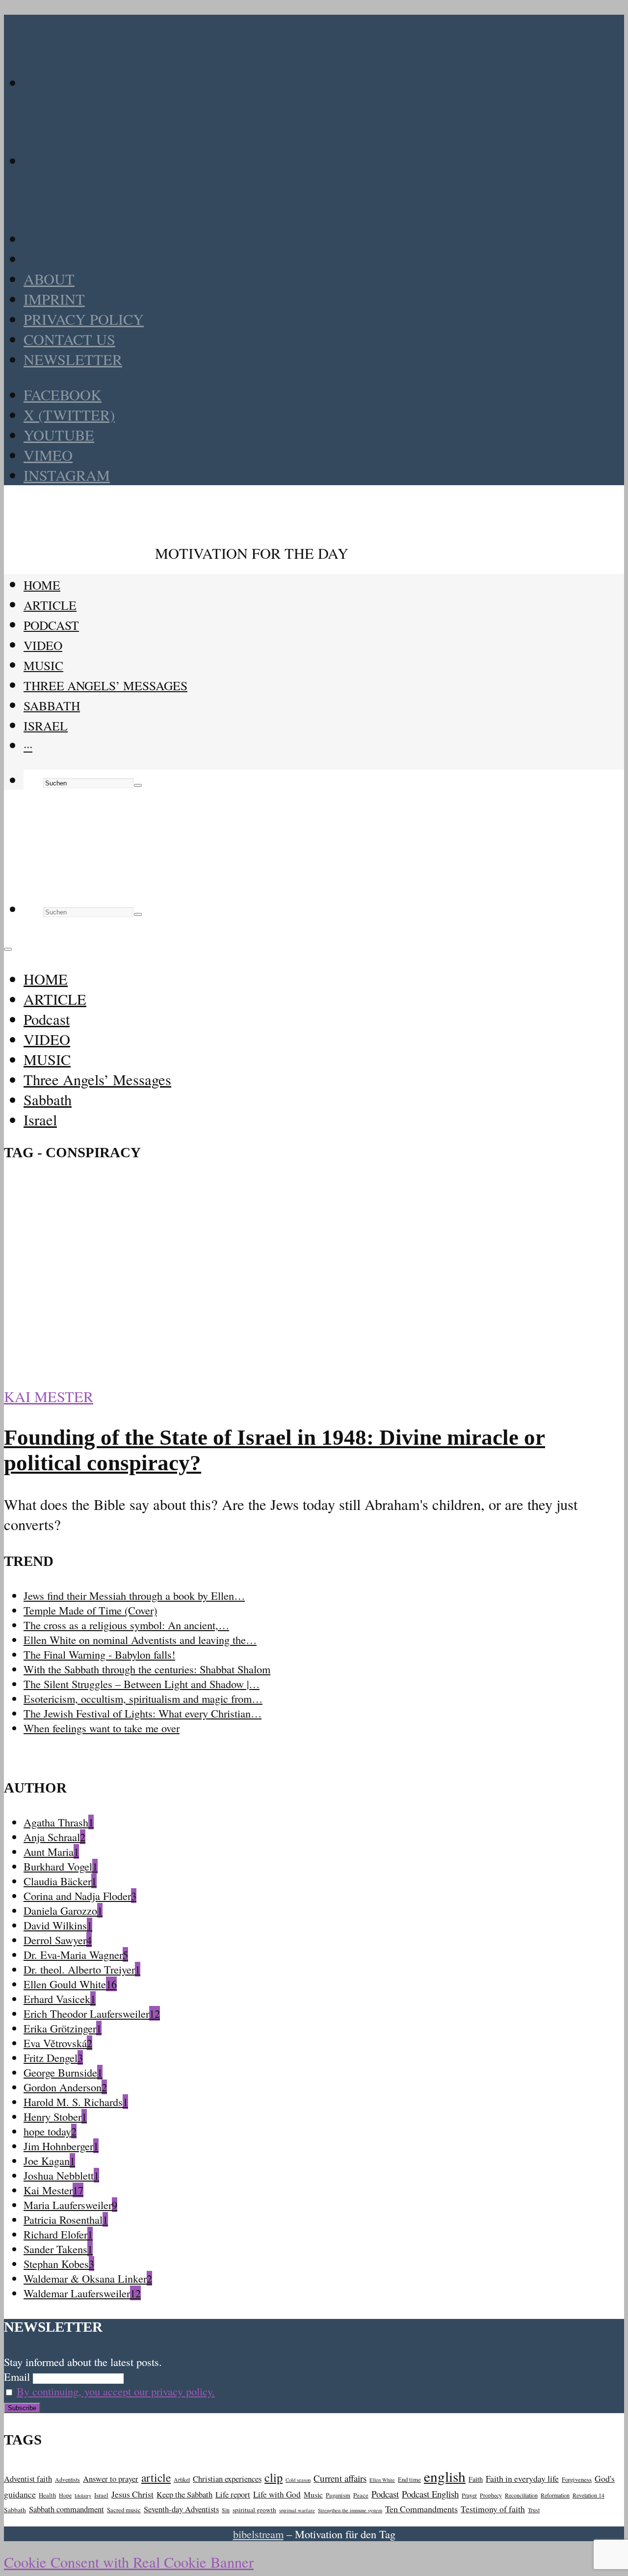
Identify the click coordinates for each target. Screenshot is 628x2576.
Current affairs (340, 2478)
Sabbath (52, 705)
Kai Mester (49, 1396)
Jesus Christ (132, 2494)
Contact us (69, 339)
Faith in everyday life (522, 2478)
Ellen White (382, 2480)
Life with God (277, 2494)
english (445, 2476)
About (49, 279)
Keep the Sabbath (184, 2494)
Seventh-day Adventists (181, 2509)
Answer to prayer (111, 2479)
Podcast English (430, 2494)
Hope (65, 2495)
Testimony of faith (493, 2509)
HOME (42, 585)
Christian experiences (227, 2479)
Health (47, 2495)
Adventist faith (28, 2479)
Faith (476, 2479)
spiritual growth (254, 2510)
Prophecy (491, 2495)
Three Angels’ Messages (105, 685)
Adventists (67, 2480)
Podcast (51, 625)
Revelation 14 (589, 2495)
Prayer (469, 2495)
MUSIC (43, 665)
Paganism (338, 2495)
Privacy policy (84, 319)
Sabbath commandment (66, 2509)
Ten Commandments (421, 2509)
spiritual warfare (297, 2510)
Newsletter (73, 359)
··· (28, 746)
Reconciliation (521, 2495)
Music (313, 2495)
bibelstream (258, 2534)
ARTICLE (50, 605)
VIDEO (43, 645)
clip (274, 2477)
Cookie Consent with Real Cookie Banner (129, 2562)
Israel (46, 726)
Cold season (298, 2480)
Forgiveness (577, 2479)
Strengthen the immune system (350, 2510)
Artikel (182, 2480)
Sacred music (124, 2510)
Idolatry (83, 2496)
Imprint (54, 299)
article (156, 2477)
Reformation (555, 2495)
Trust (534, 2510)
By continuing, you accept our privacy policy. (116, 2391)
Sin (226, 2510)
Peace (361, 2495)
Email (17, 2376)
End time (409, 2479)
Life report (233, 2494)
